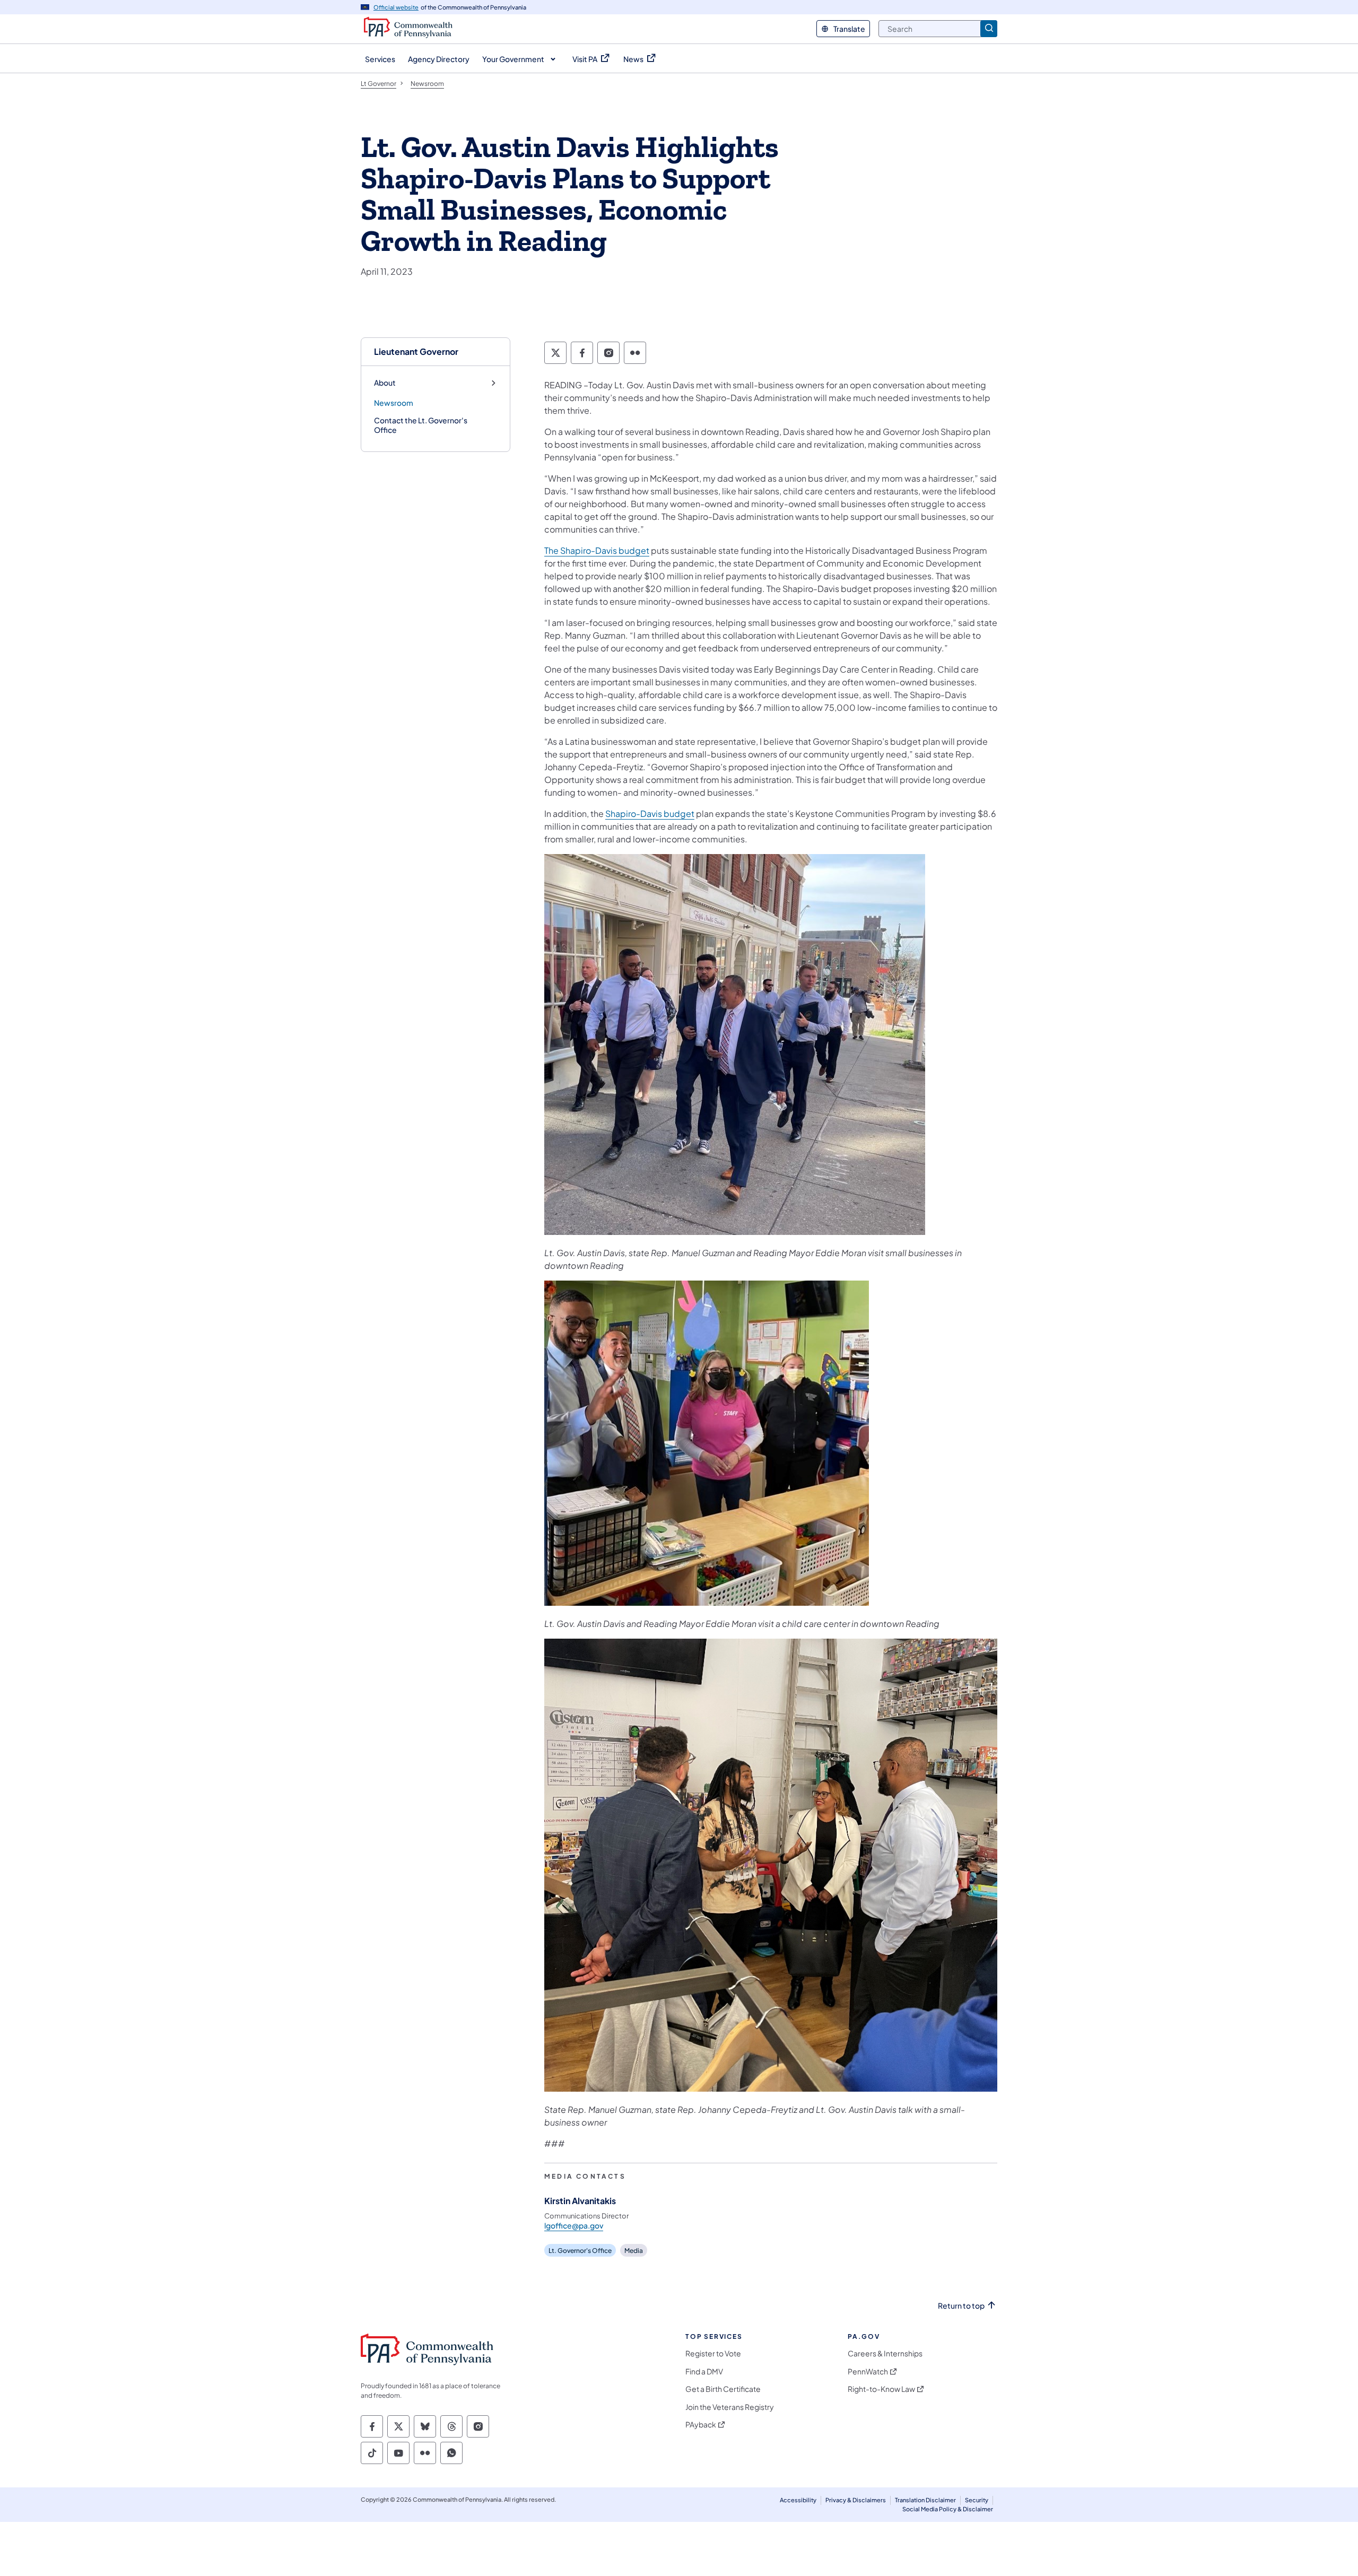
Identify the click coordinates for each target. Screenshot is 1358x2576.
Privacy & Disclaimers (856, 2500)
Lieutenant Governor (416, 351)
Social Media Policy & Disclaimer (948, 2509)
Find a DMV (704, 2372)
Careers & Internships (885, 2353)
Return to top (961, 2306)
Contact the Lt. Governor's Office (421, 425)
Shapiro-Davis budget (650, 813)
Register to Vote (713, 2353)
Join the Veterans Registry (730, 2407)
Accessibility (798, 2500)
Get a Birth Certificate (723, 2389)
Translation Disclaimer (925, 2500)
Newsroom (394, 403)
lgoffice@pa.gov (574, 2225)
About (385, 383)
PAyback (701, 2425)
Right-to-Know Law (881, 2389)
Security (977, 2500)
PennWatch (868, 2372)
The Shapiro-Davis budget (597, 550)
